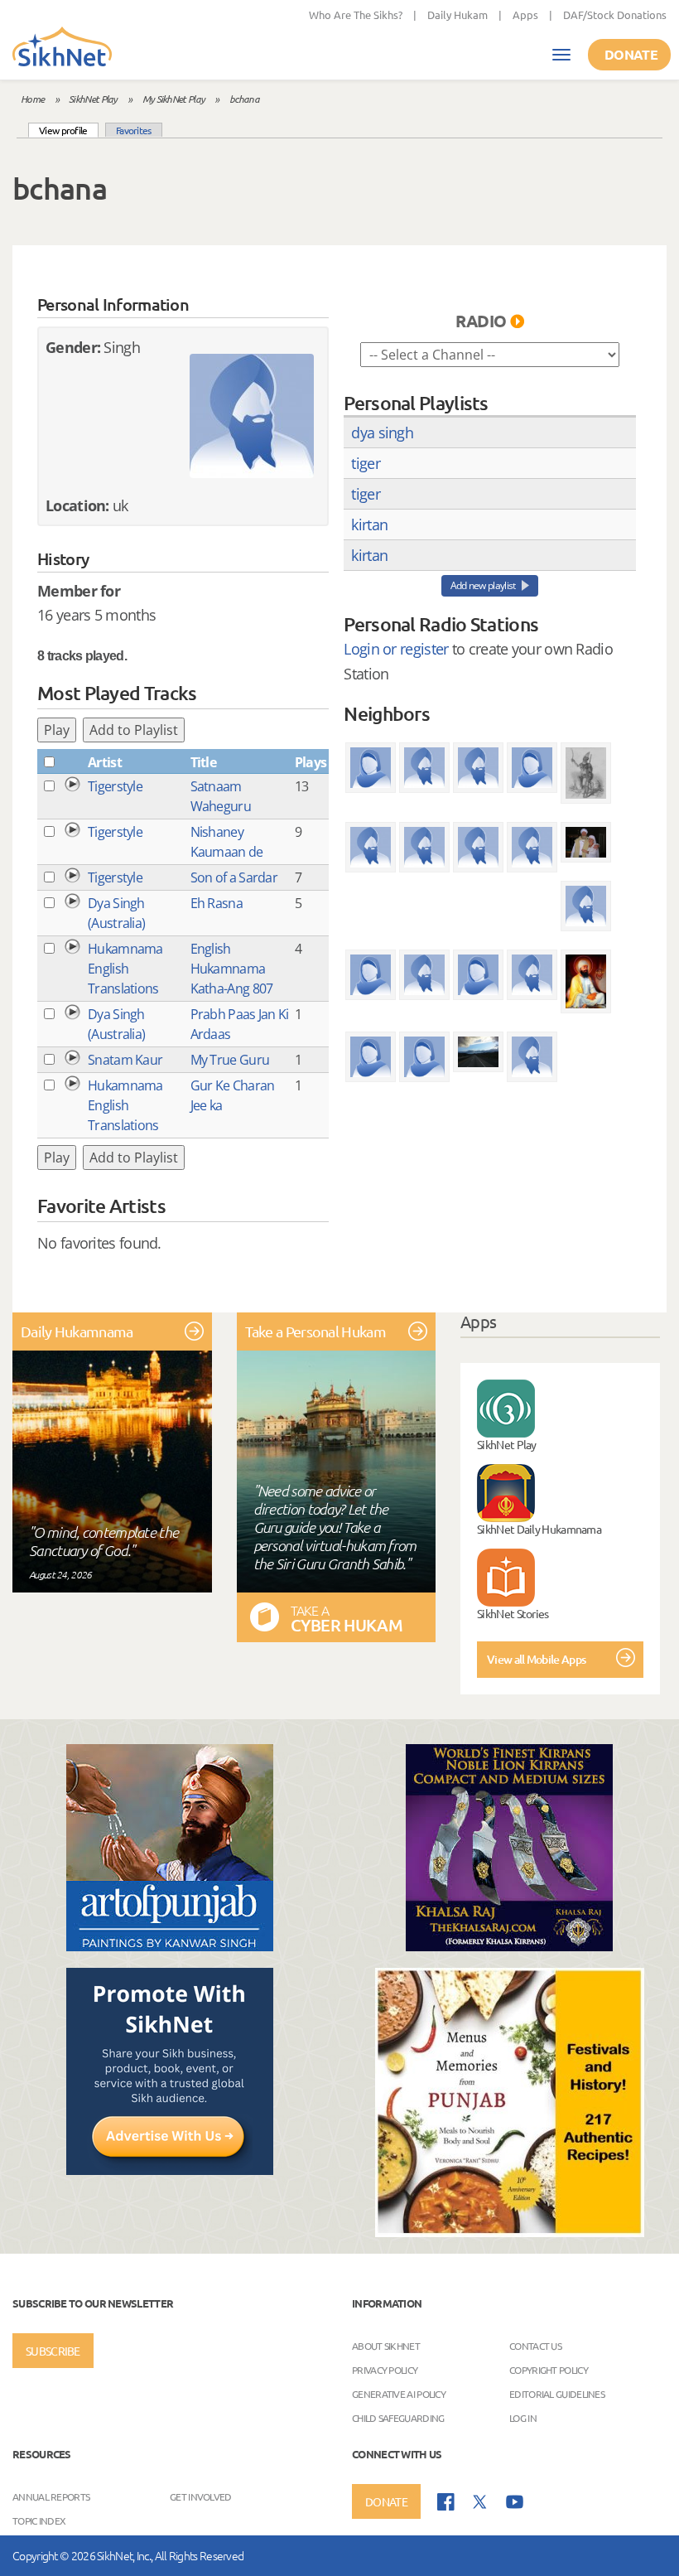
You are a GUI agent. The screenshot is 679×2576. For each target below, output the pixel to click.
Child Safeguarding (398, 2418)
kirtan (369, 524)
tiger (366, 463)
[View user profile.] (252, 416)
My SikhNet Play (174, 99)
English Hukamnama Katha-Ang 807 (232, 969)
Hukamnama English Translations (125, 969)
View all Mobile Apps (536, 1659)
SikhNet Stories (513, 1613)
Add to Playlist (134, 730)
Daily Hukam (457, 14)
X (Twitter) (480, 2502)
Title (204, 762)
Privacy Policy (385, 2370)
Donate (631, 54)
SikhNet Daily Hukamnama (539, 1529)
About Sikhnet (386, 2346)
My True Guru (230, 1060)
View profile (69, 130)
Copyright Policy (549, 2370)
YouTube (515, 2502)
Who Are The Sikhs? (356, 14)
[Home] (62, 48)
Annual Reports (51, 2496)
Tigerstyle (115, 786)
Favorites (134, 130)
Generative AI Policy (399, 2394)
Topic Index (39, 2520)
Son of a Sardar (234, 877)
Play (57, 730)
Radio (481, 321)
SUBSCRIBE (53, 2351)
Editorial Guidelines (557, 2394)
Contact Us (535, 2346)
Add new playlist (483, 585)
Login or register (396, 649)
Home (32, 99)
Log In (523, 2418)
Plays (311, 762)
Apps (525, 14)
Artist (105, 762)
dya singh (382, 433)
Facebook (446, 2502)
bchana (244, 99)
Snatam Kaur (125, 1060)
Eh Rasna (217, 903)
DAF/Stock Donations (615, 14)
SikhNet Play (93, 99)
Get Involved (201, 2496)
